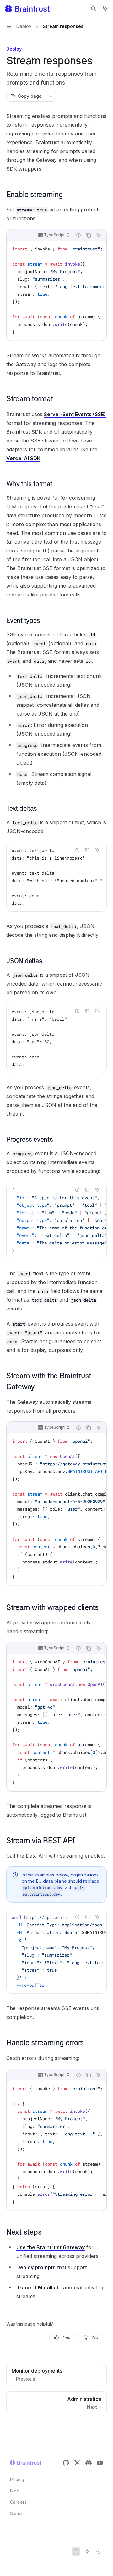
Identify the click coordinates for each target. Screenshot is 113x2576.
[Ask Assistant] (99, 235)
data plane (55, 1881)
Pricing (17, 2479)
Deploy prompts (36, 2267)
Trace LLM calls (36, 2288)
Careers (18, 2502)
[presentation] (56, 290)
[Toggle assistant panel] (105, 9)
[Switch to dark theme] (99, 2551)
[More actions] (51, 96)
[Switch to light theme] (87, 2551)
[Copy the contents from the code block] (89, 235)
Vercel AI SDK (23, 458)
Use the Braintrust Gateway (51, 2247)
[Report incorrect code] (78, 235)
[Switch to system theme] (76, 2551)
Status (16, 2513)
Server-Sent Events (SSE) (75, 414)
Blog (15, 2491)
